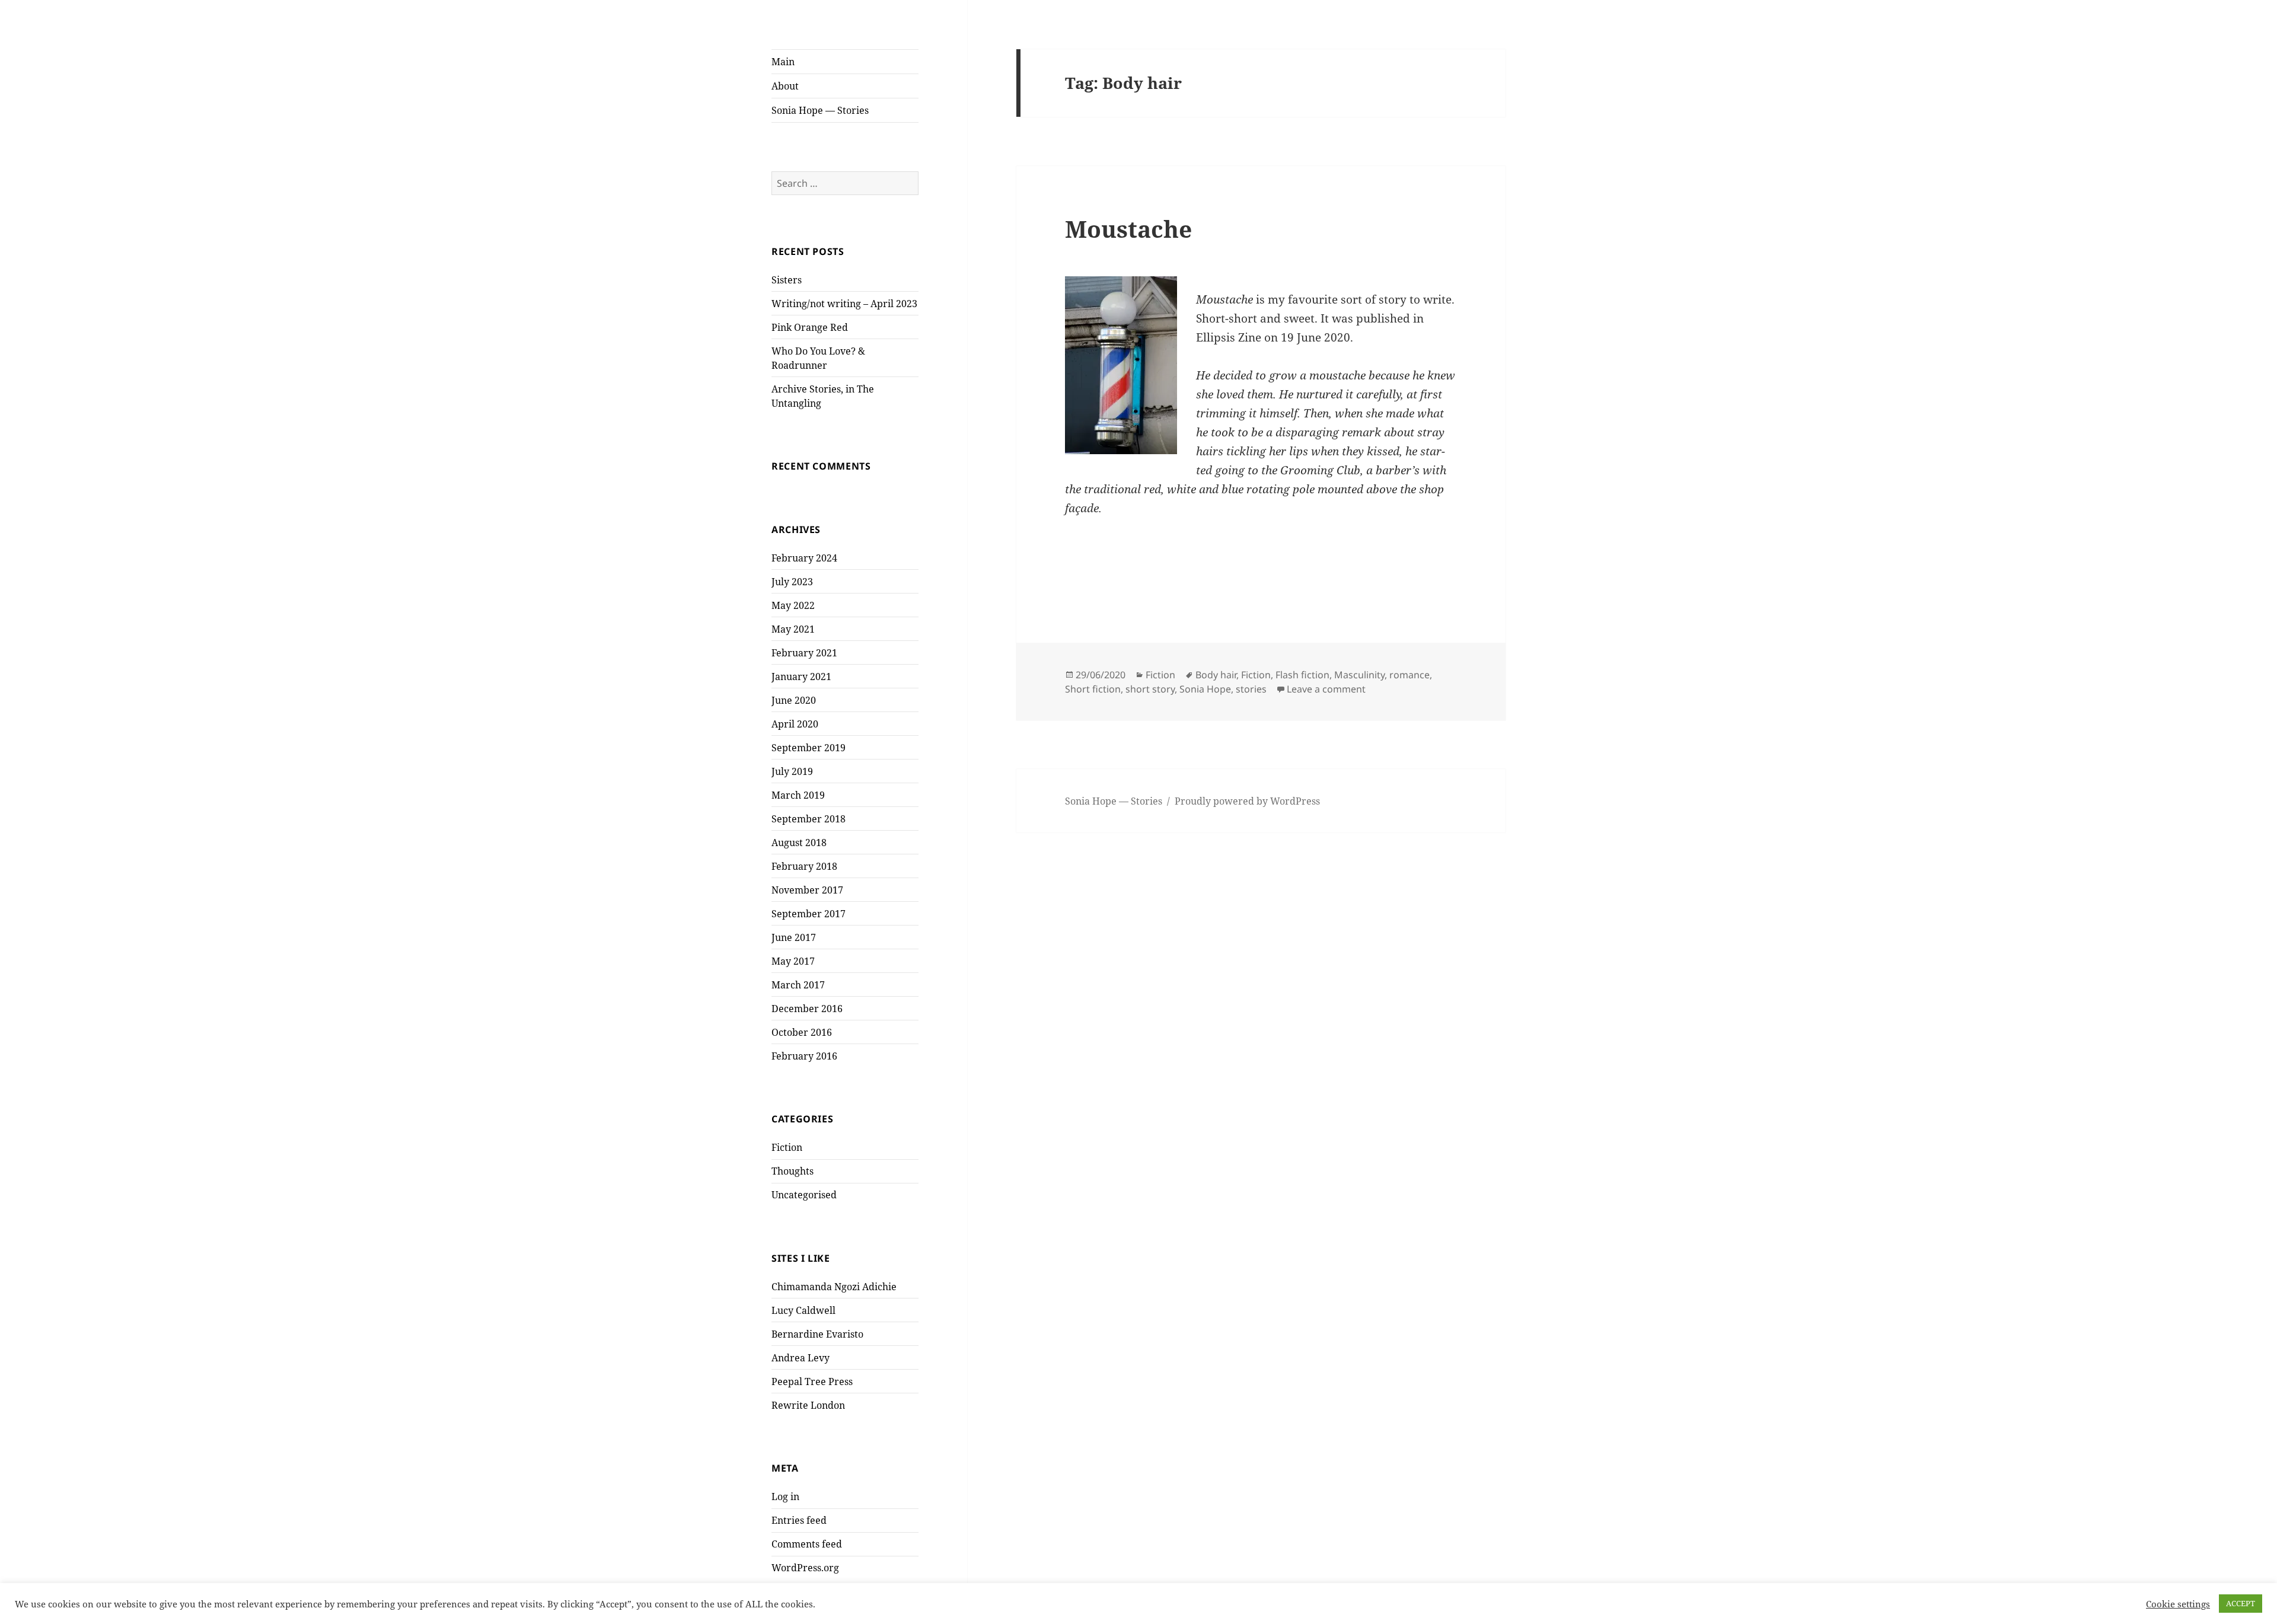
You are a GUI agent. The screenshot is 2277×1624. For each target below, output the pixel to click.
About (785, 86)
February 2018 (804, 866)
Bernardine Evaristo (817, 1334)
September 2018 (809, 819)
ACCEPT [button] (2241, 1603)
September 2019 (809, 748)
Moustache (1128, 229)
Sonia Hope (1205, 689)
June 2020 (794, 700)
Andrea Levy (801, 1358)
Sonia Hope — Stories (820, 110)
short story (1150, 689)
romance (1409, 675)
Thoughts (793, 1171)
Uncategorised (804, 1195)
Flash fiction (1302, 675)
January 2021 (801, 677)
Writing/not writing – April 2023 (844, 304)
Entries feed (799, 1520)
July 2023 (792, 582)
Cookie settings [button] (2178, 1604)
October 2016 (802, 1032)
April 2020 (795, 724)
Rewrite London (808, 1405)
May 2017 (793, 961)
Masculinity (1359, 675)
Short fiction (1093, 689)
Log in (785, 1497)
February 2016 (804, 1056)
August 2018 (799, 843)
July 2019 (792, 771)
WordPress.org (805, 1568)
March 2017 (798, 985)
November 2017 (807, 890)
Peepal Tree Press (812, 1381)
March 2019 (798, 795)
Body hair (1216, 675)
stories (1251, 689)
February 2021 (804, 653)
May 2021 (793, 629)
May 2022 (793, 605)
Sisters (787, 280)
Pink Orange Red (810, 327)
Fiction (787, 1147)
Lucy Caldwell (803, 1310)
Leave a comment (1326, 689)
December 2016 (807, 1009)
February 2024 (804, 558)
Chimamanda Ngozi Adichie (834, 1287)
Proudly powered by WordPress (1247, 801)
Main (783, 62)
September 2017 (809, 914)
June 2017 (794, 937)
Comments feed (807, 1544)
